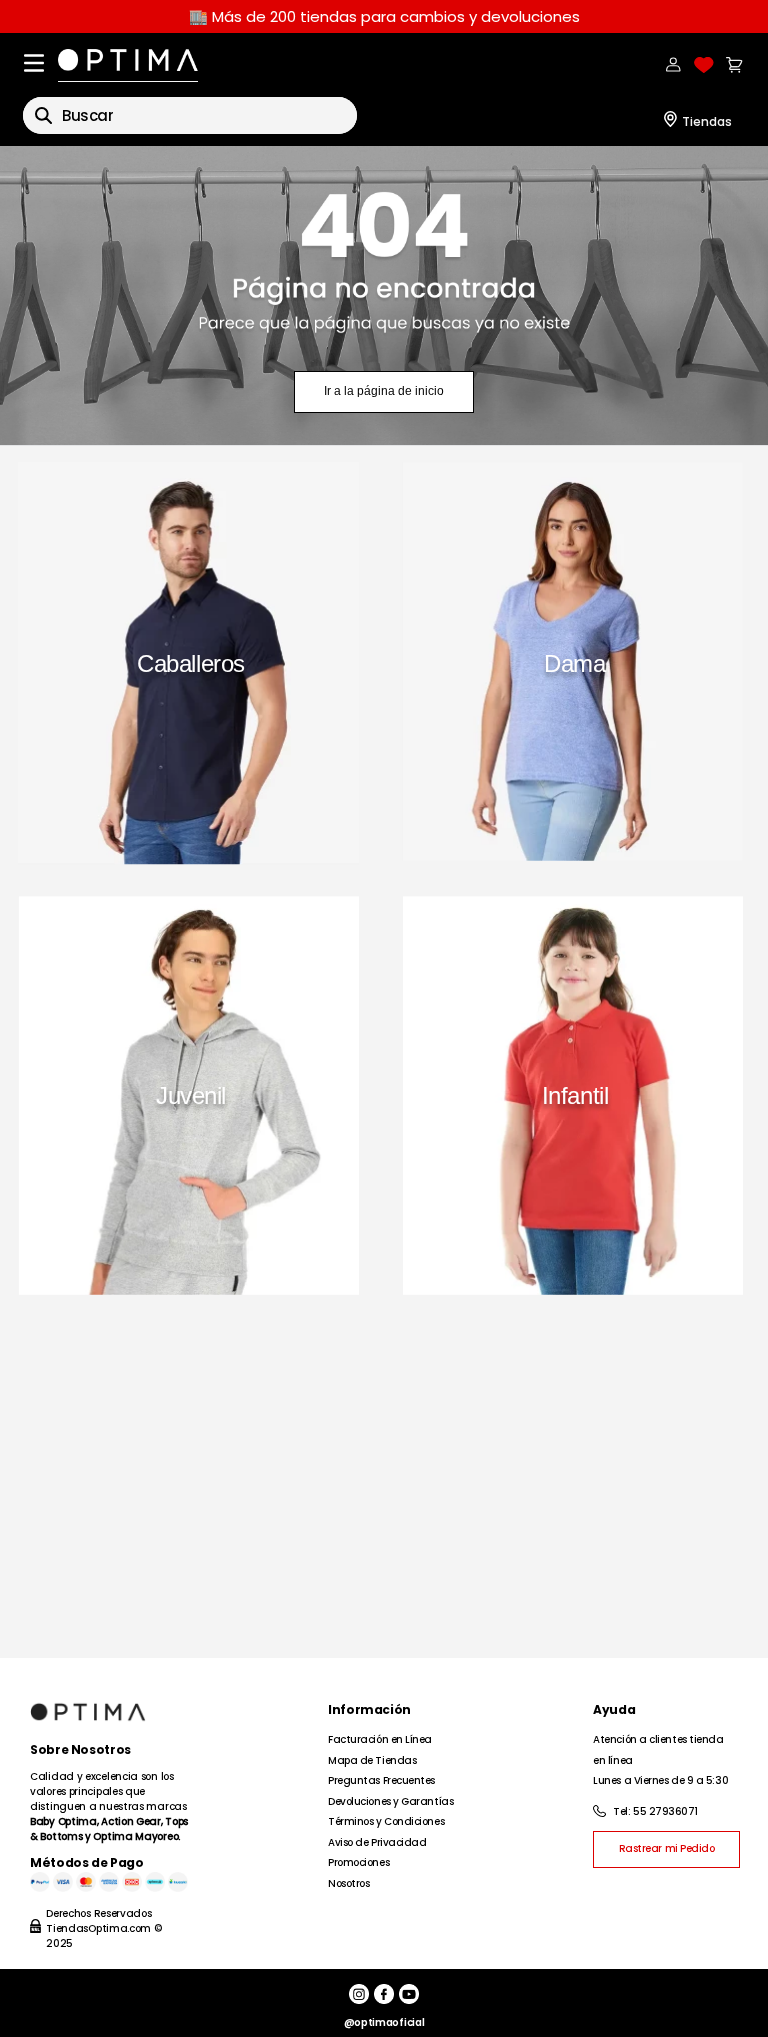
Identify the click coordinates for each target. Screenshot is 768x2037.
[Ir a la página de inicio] (384, 296)
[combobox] (190, 115)
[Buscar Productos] (43, 115)
